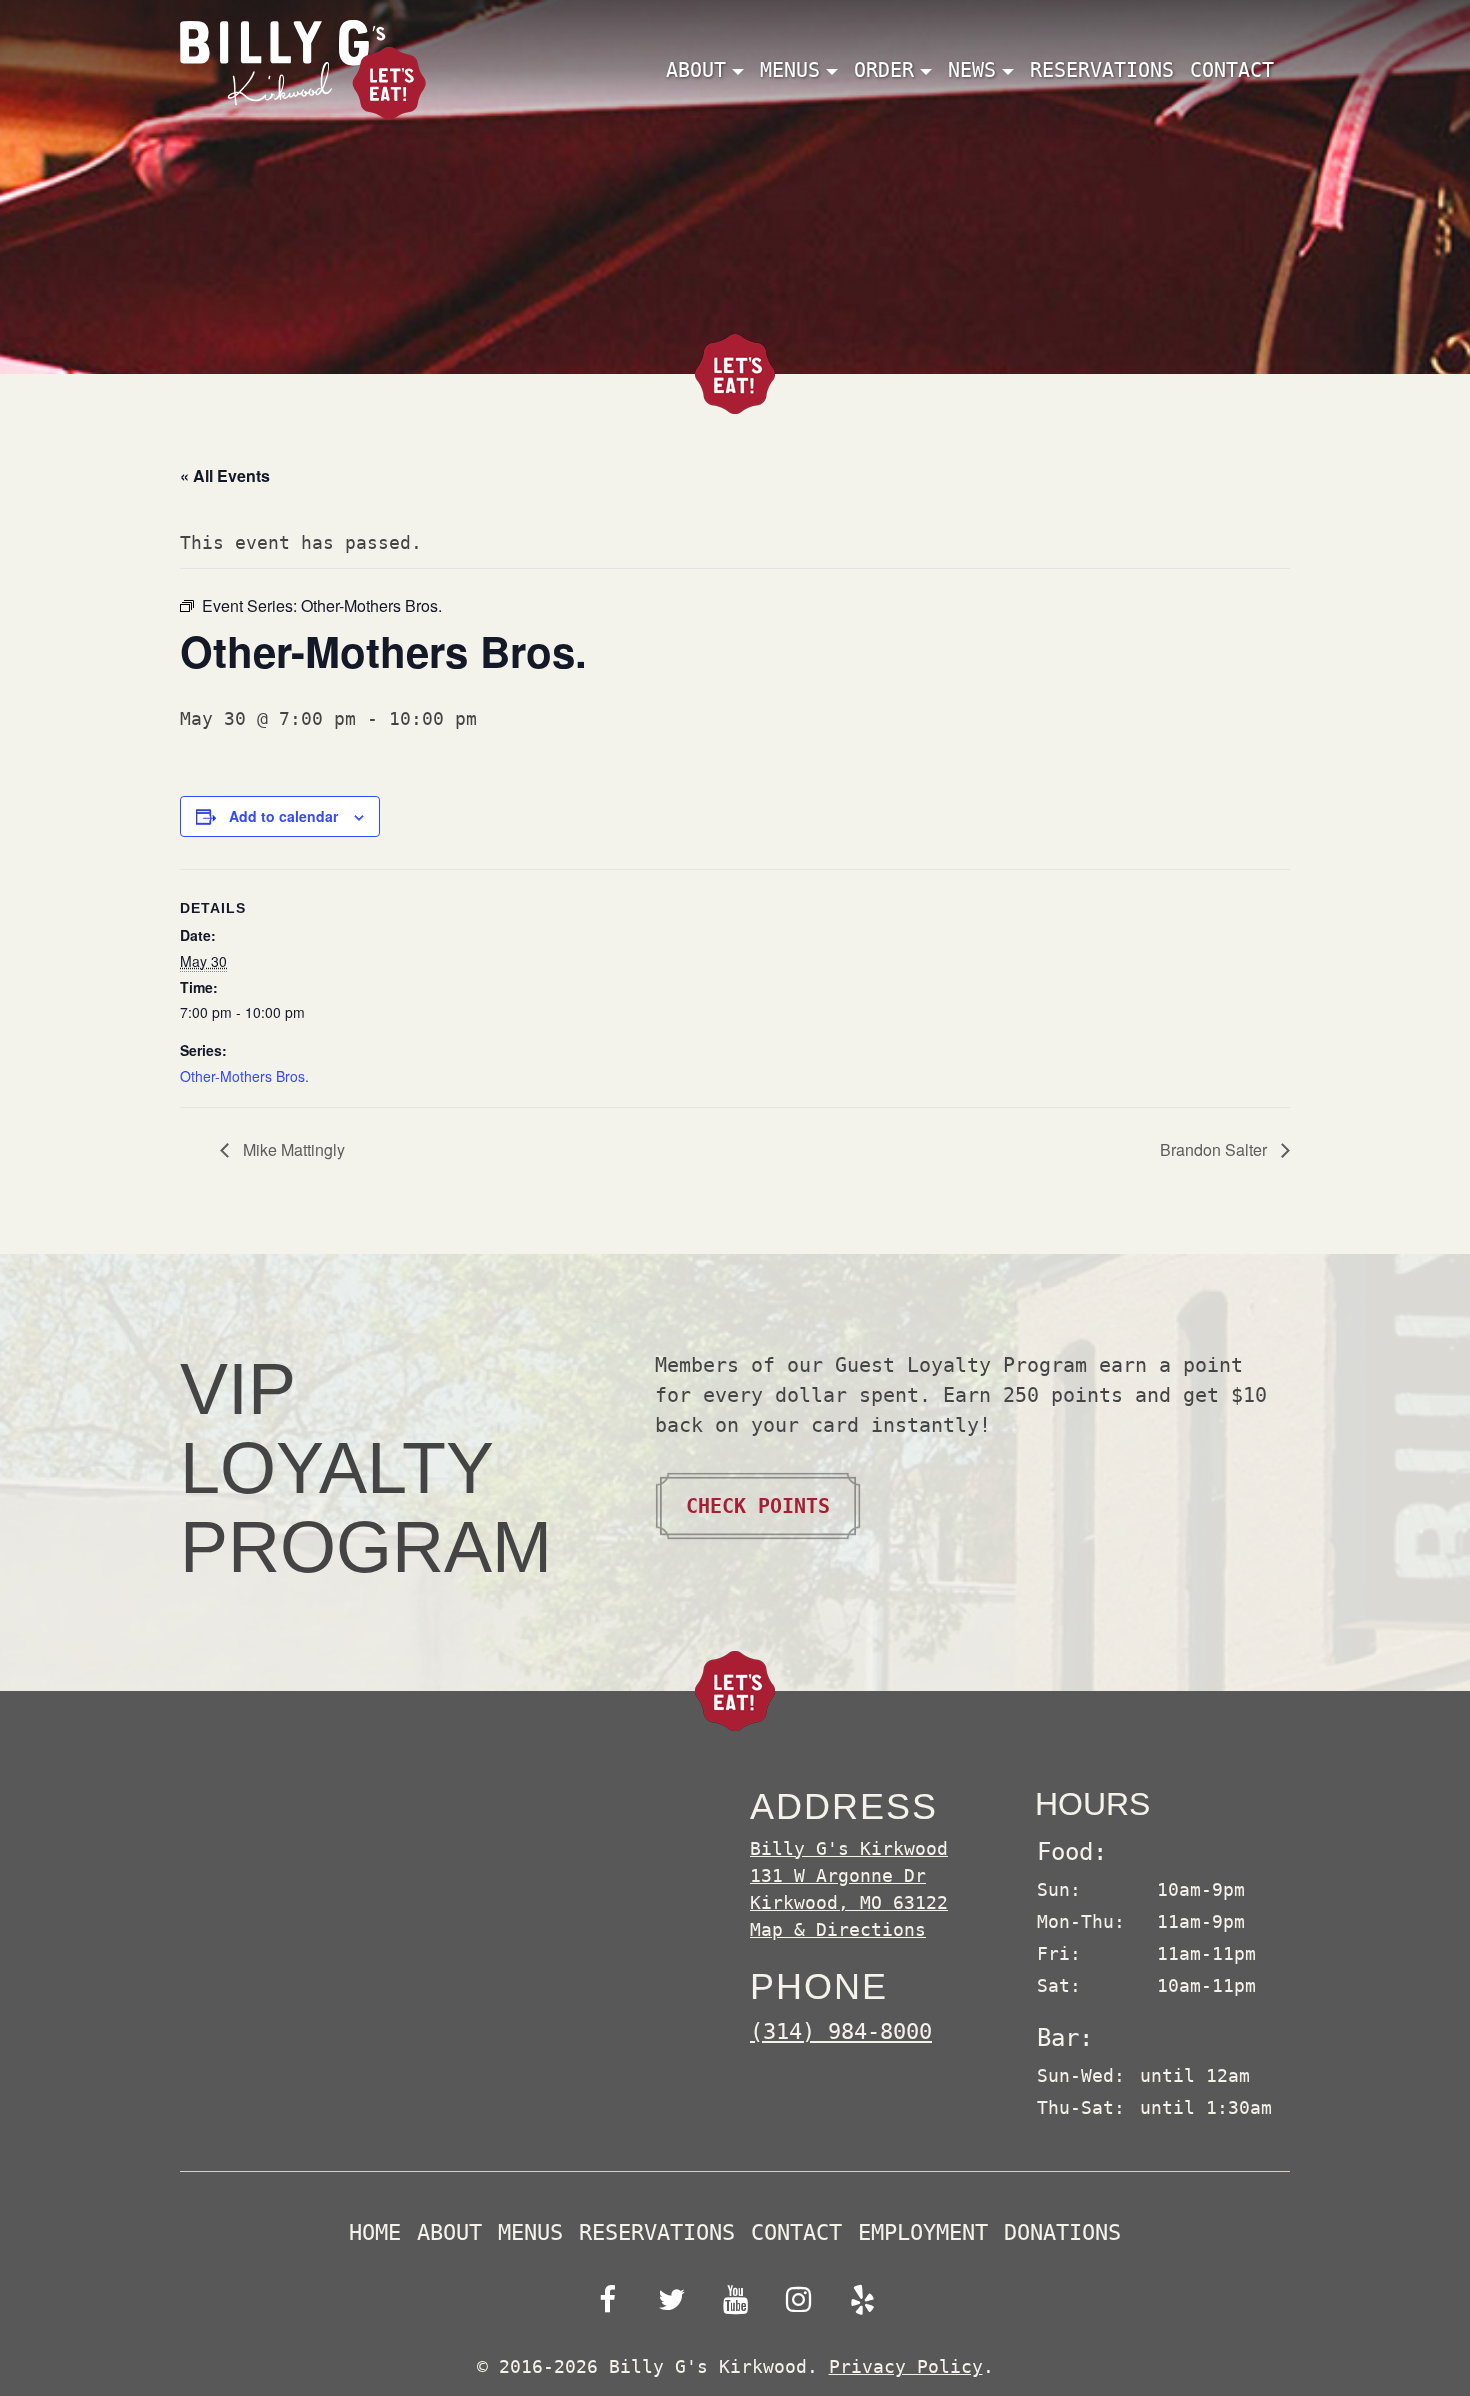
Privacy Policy (906, 2366)
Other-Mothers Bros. (244, 1076)
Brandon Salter (1215, 1149)
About (449, 2233)
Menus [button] (790, 70)
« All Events (225, 475)
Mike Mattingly (292, 1149)
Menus (530, 2233)
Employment (923, 2233)
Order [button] (884, 70)
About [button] (696, 70)
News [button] (972, 70)
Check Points (758, 1506)
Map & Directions (838, 1929)
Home (375, 2233)
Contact (1232, 70)
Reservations (1102, 70)
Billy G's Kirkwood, (849, 1875)
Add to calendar (283, 816)
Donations (1062, 2233)
